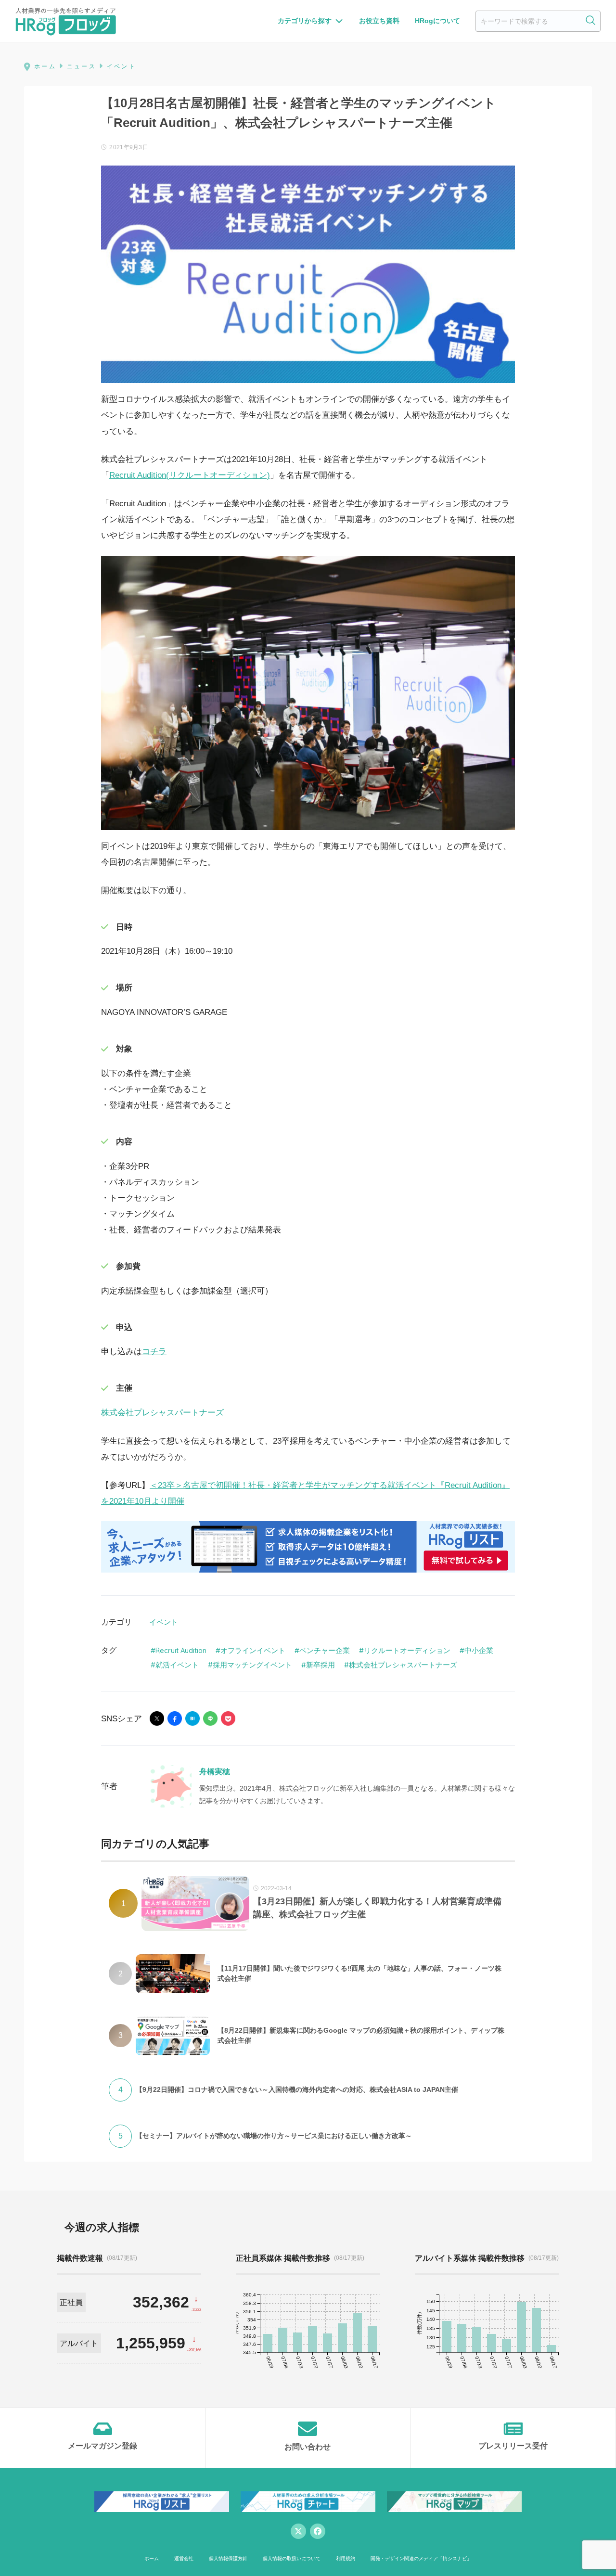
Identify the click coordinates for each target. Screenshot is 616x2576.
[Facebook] (318, 2531)
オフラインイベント (253, 1650)
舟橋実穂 (215, 1772)
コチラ (154, 1352)
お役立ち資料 (379, 21)
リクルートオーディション (407, 1650)
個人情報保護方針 (228, 2558)
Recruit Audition (181, 1650)
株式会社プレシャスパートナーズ (162, 1413)
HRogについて (437, 21)
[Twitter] (298, 2531)
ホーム (152, 2558)
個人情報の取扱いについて (292, 2558)
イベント (164, 1622)
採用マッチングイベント (252, 1665)
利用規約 (346, 2558)
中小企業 (479, 1650)
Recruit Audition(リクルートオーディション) (190, 475)
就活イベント (177, 1665)
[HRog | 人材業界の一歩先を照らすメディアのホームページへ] (66, 21)
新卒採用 (321, 1665)
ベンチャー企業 (325, 1650)
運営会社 (184, 2558)
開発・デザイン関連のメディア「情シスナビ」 (421, 2558)
